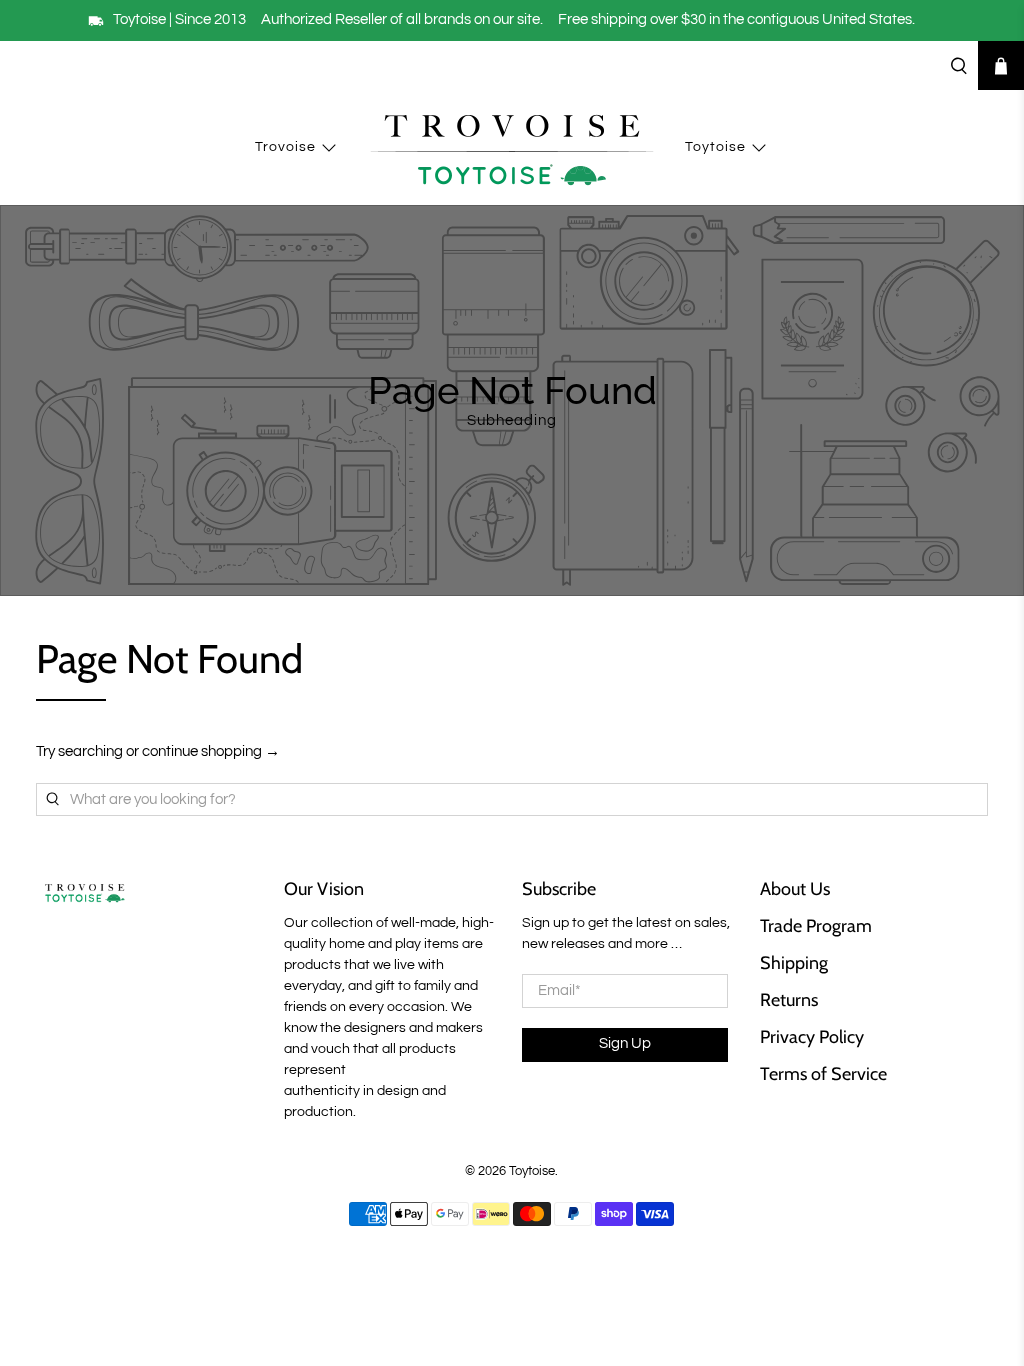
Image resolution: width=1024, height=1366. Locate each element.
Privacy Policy (812, 1037)
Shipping (794, 963)
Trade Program (816, 926)
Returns (789, 1000)
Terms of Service (823, 1074)
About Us (795, 889)
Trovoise (285, 147)
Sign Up (625, 1043)
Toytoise (715, 147)
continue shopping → (211, 751)
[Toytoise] (512, 148)
